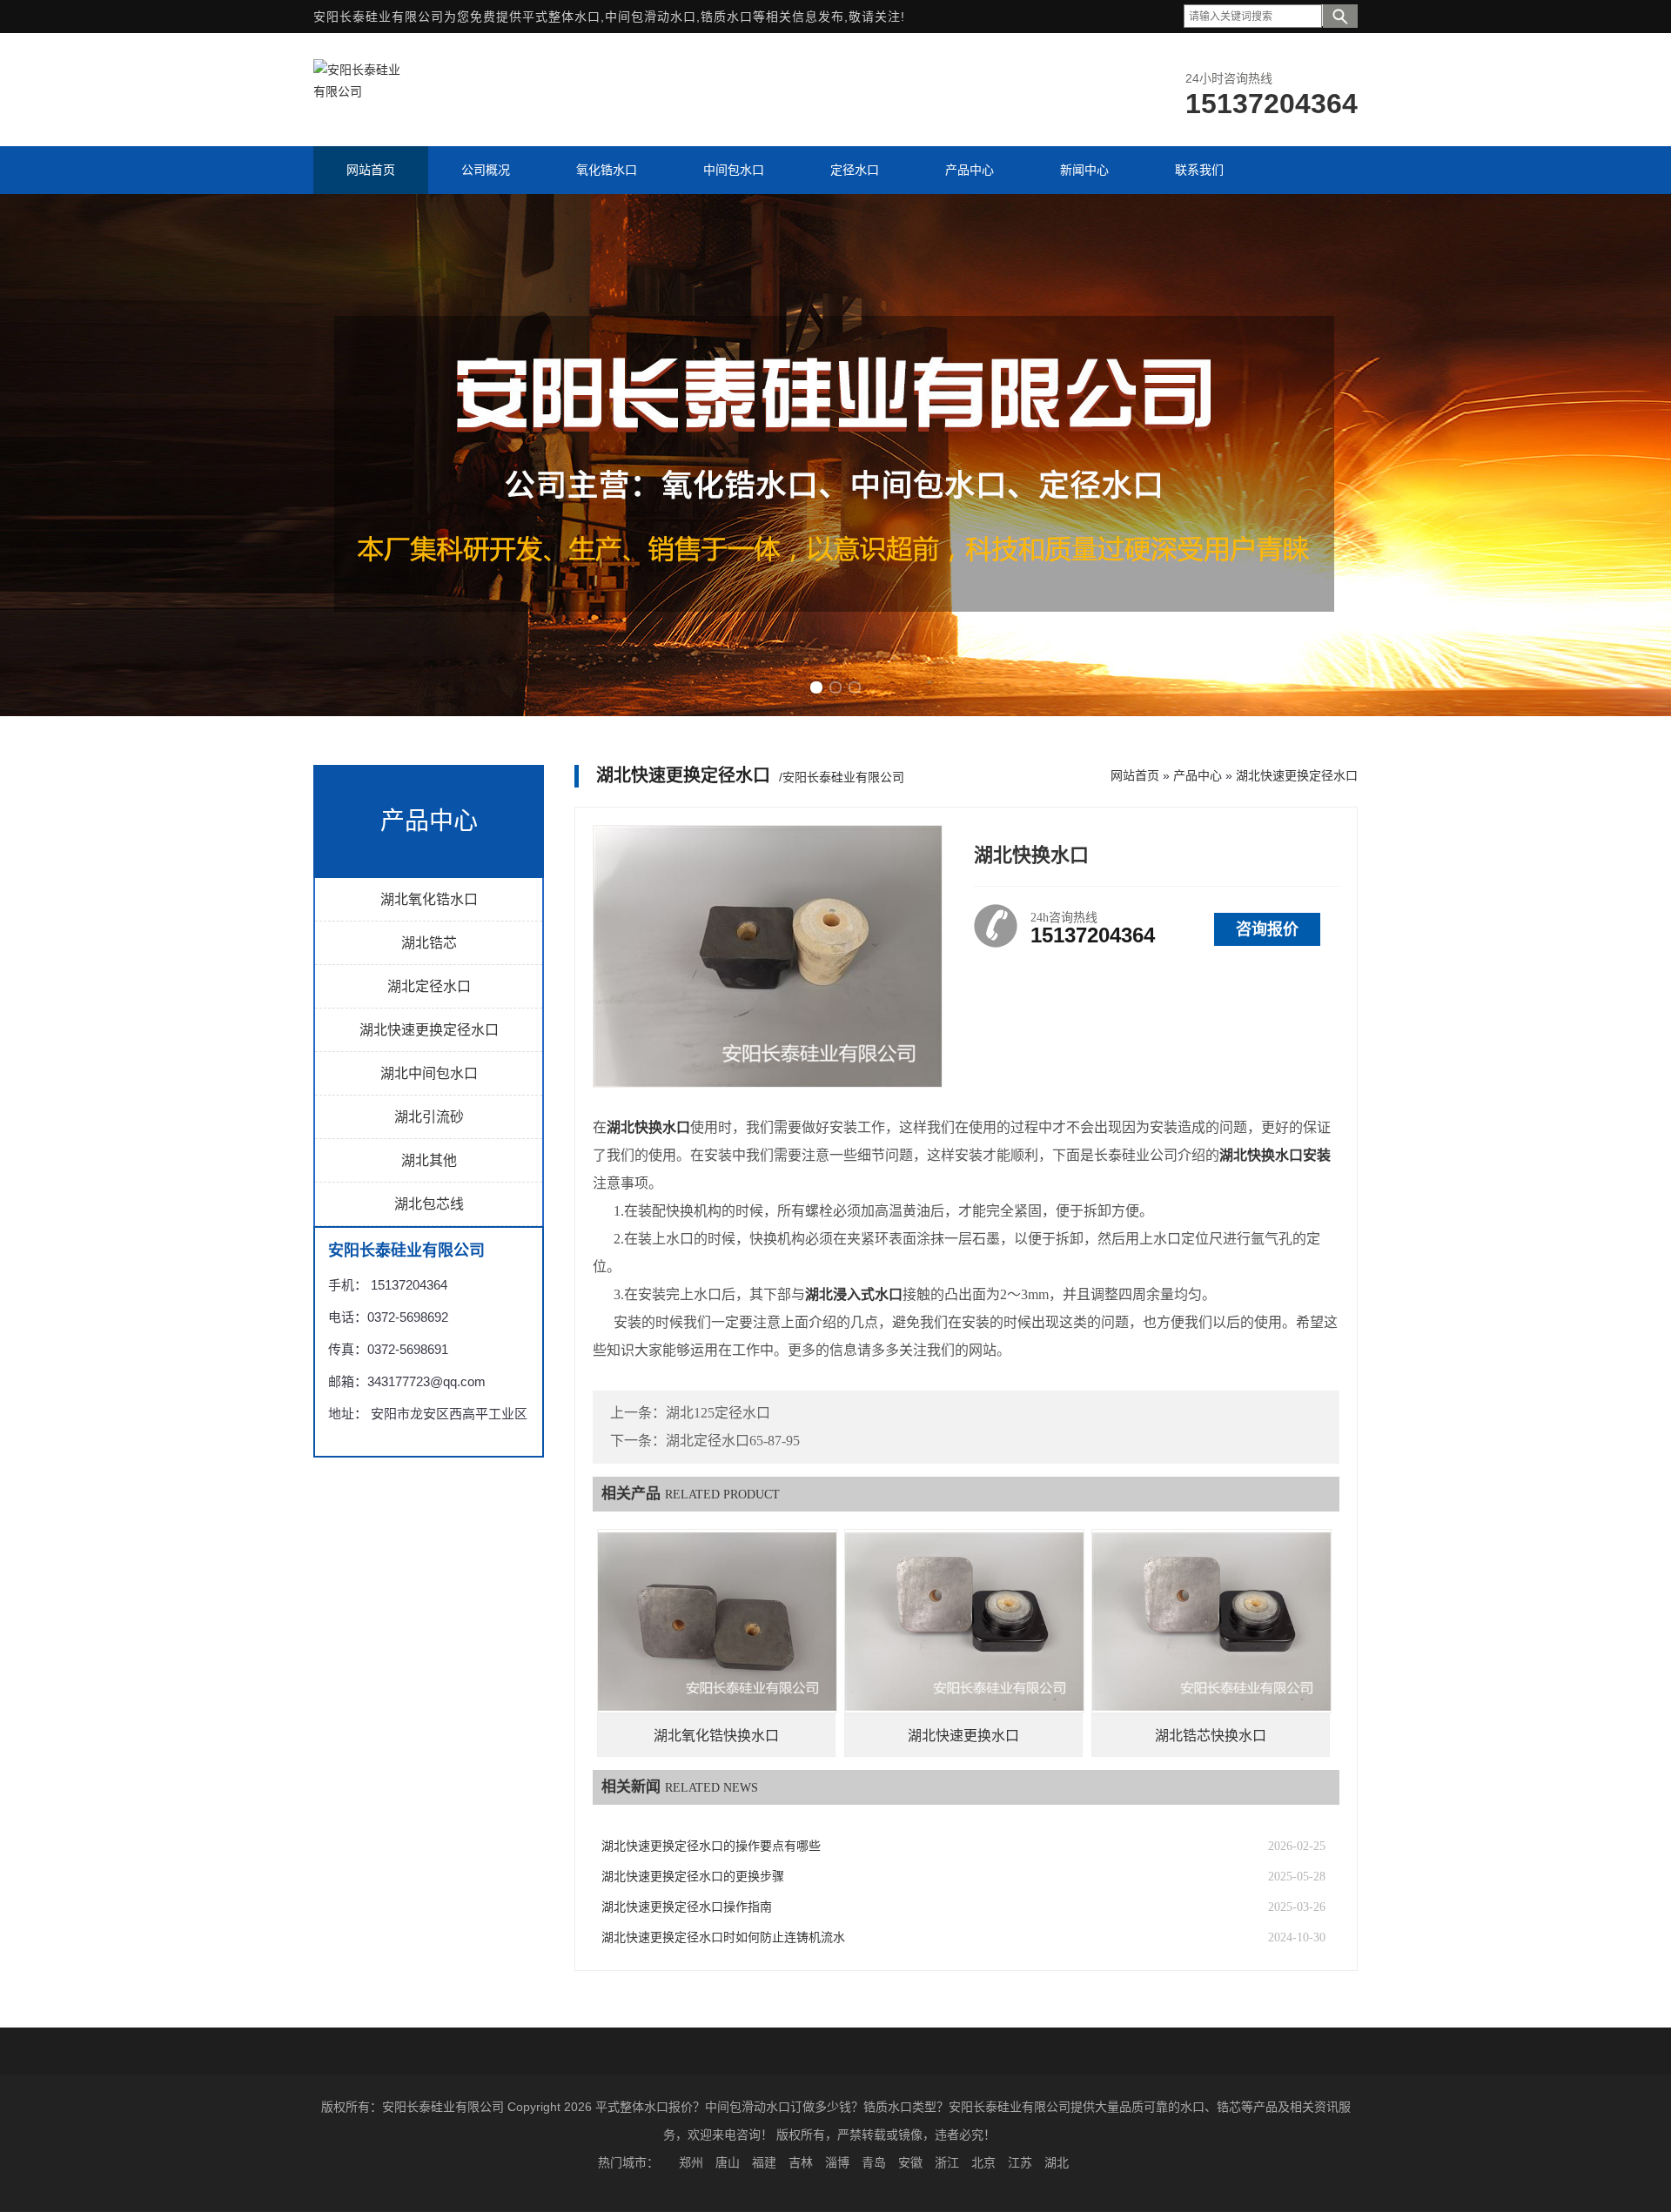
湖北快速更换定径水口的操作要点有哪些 (711, 1846)
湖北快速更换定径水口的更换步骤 (693, 1877)
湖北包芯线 (429, 1204)
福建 (764, 2162)
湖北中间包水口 (429, 1073)
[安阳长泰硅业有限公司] (357, 91)
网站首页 (1135, 775)
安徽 (910, 2162)
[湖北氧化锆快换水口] (717, 1621)
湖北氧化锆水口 (429, 899)
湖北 (1057, 2162)
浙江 (947, 2162)
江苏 (1020, 2162)
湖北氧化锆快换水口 (716, 1736)
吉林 (801, 2162)
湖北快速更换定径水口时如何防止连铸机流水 (723, 1937)
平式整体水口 (561, 17)
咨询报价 (1267, 929)
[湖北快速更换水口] (964, 1621)
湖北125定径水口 (718, 1413)
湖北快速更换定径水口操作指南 (687, 1907)
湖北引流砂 (429, 1117)
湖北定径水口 (429, 986)
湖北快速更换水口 (963, 1736)
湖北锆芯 (429, 943)
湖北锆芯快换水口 (1211, 1736)
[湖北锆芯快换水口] (1211, 1621)
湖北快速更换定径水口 (429, 1030)
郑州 (691, 2162)
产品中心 (1198, 775)
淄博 (837, 2162)
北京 (983, 2162)
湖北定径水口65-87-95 (733, 1441)
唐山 (728, 2162)
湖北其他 (429, 1160)
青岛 (874, 2162)
